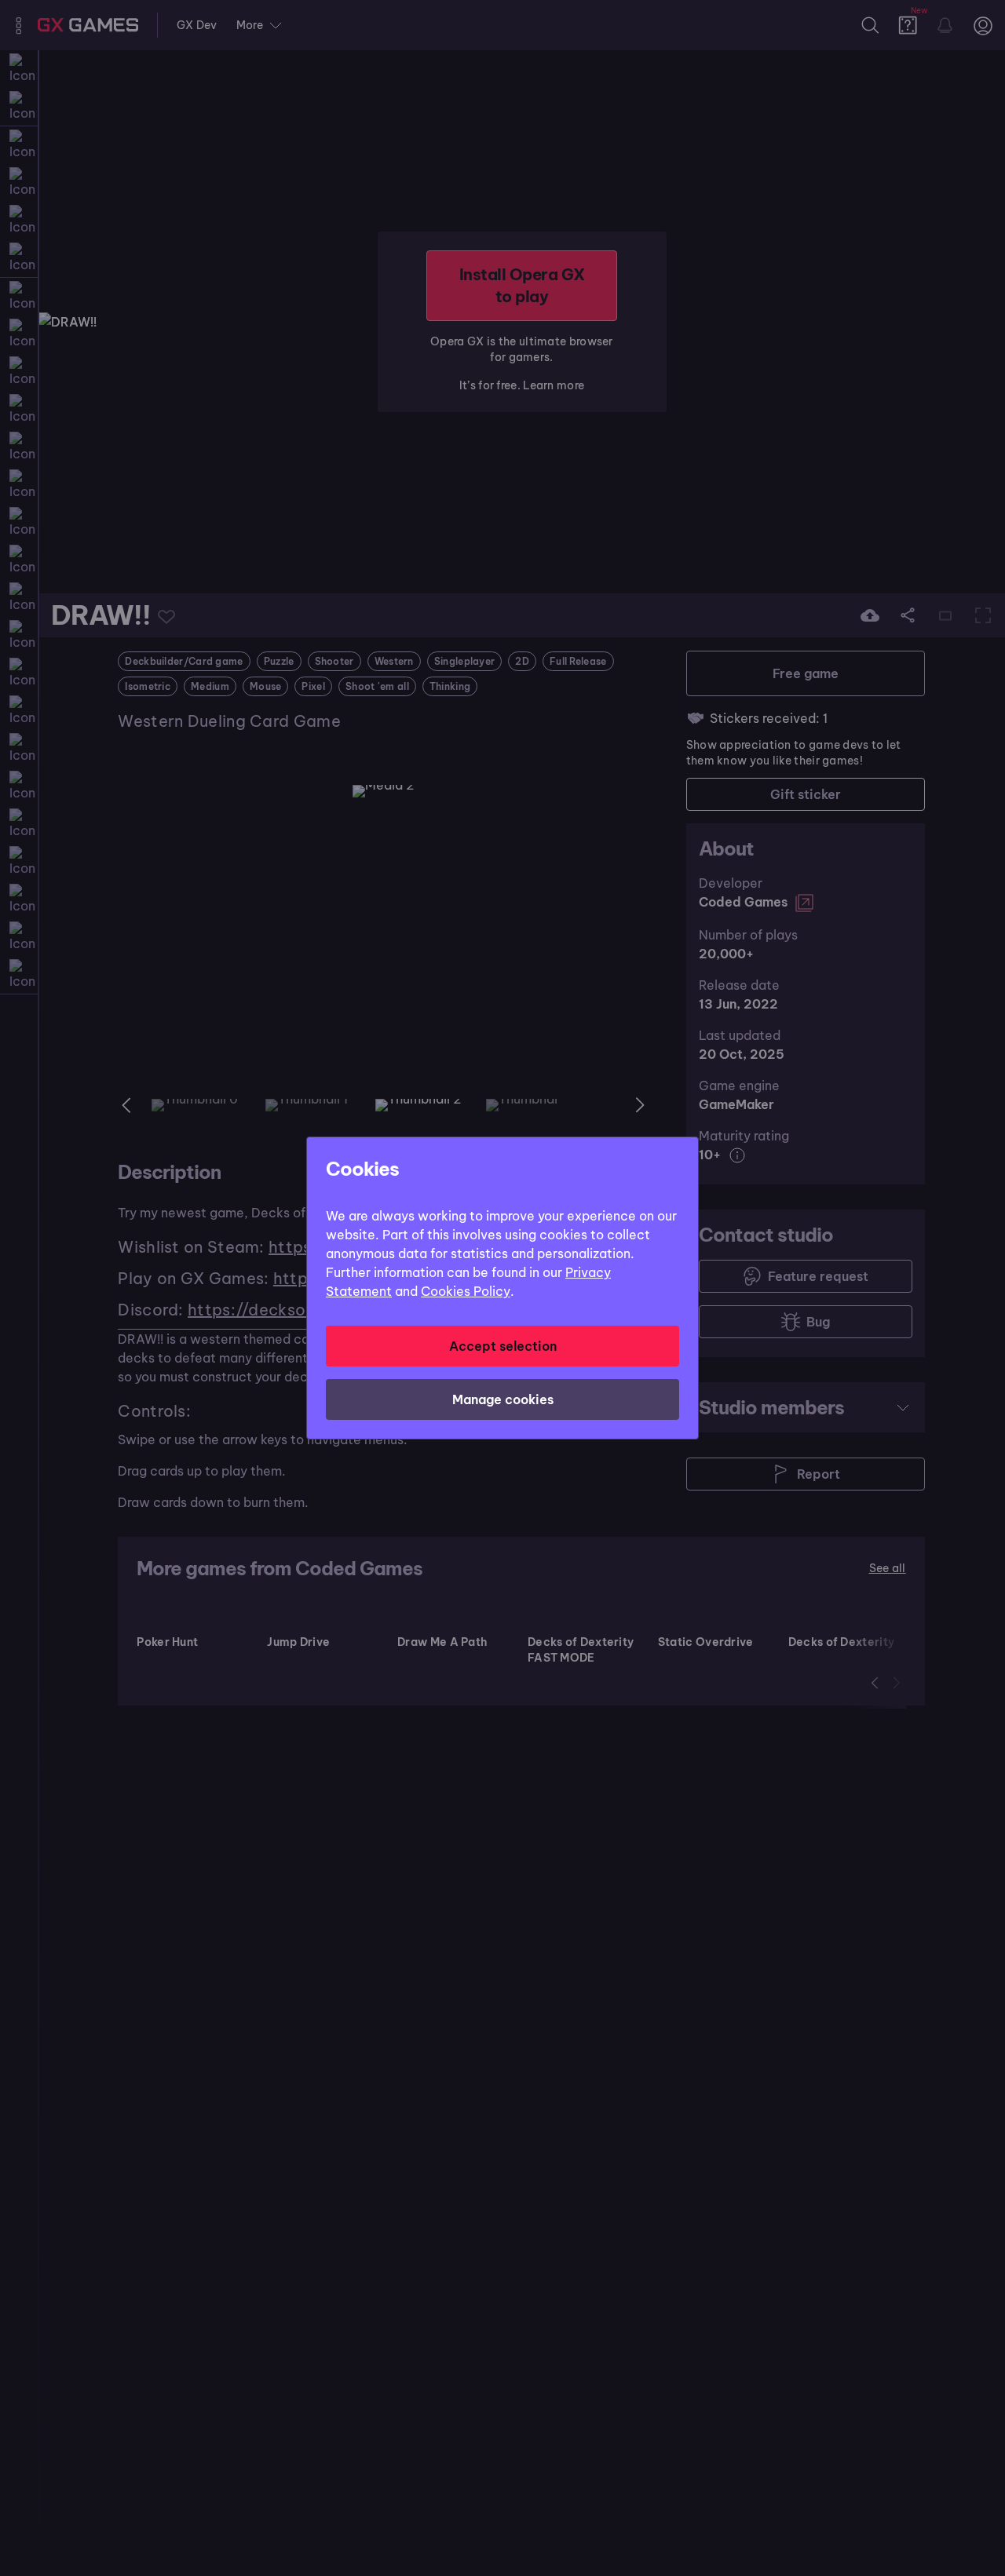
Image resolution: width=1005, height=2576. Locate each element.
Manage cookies (503, 1399)
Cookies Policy (466, 1291)
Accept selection (503, 1346)
